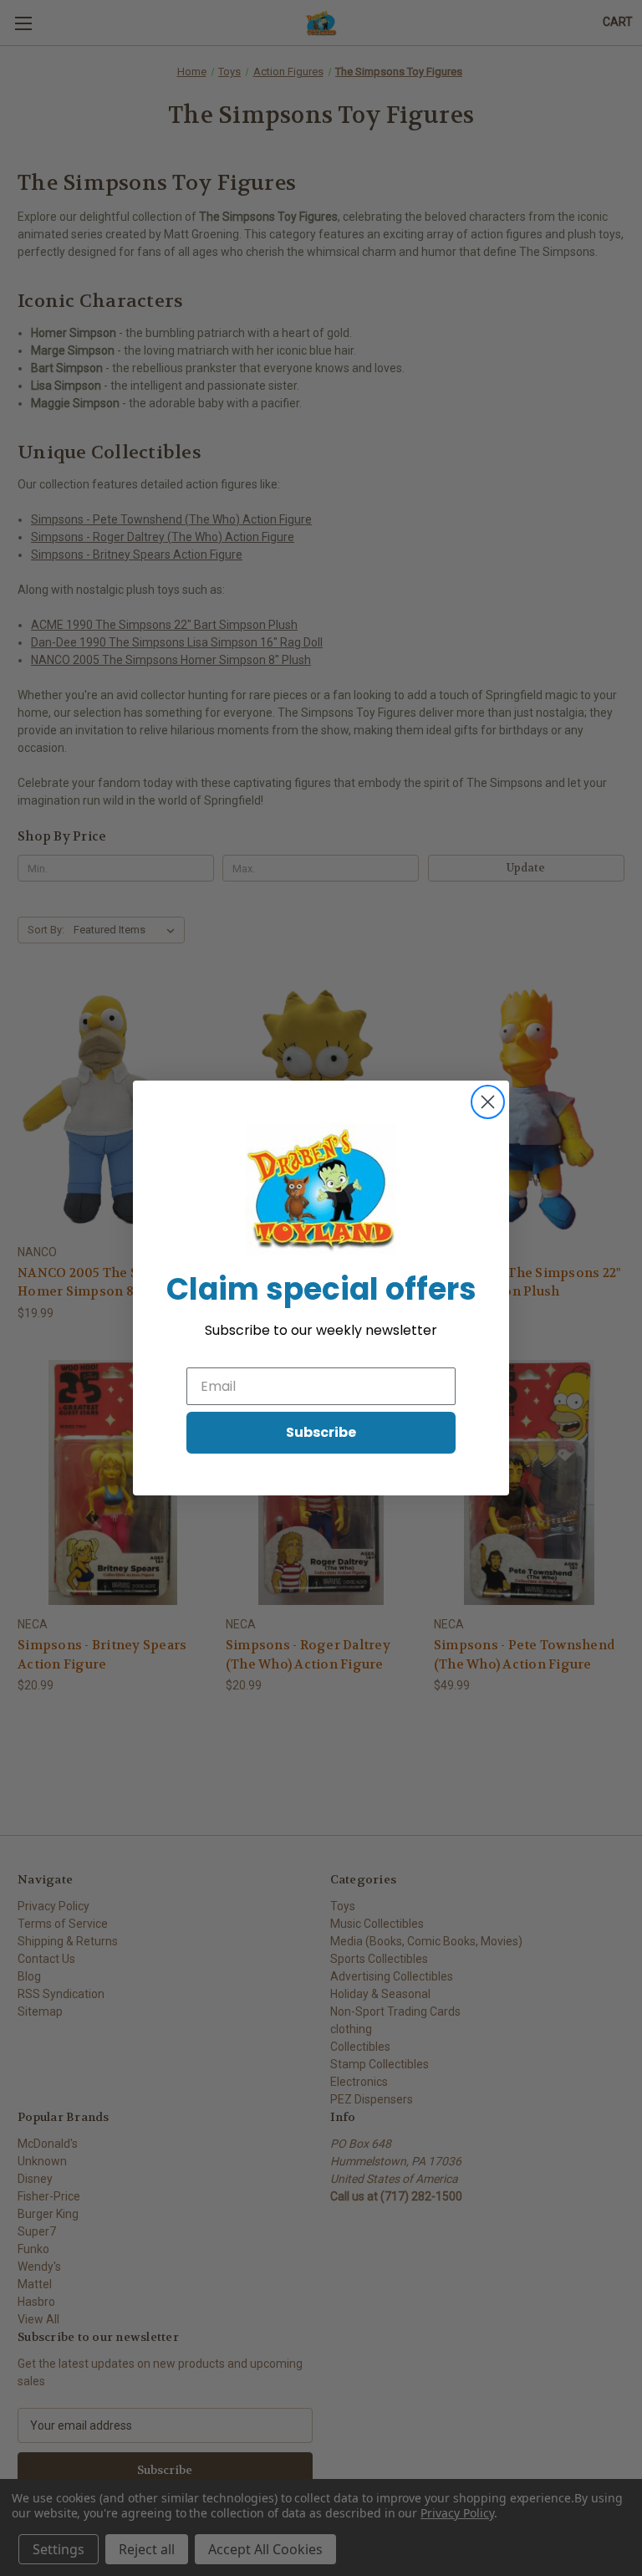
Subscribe (321, 1432)
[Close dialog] (488, 1102)
